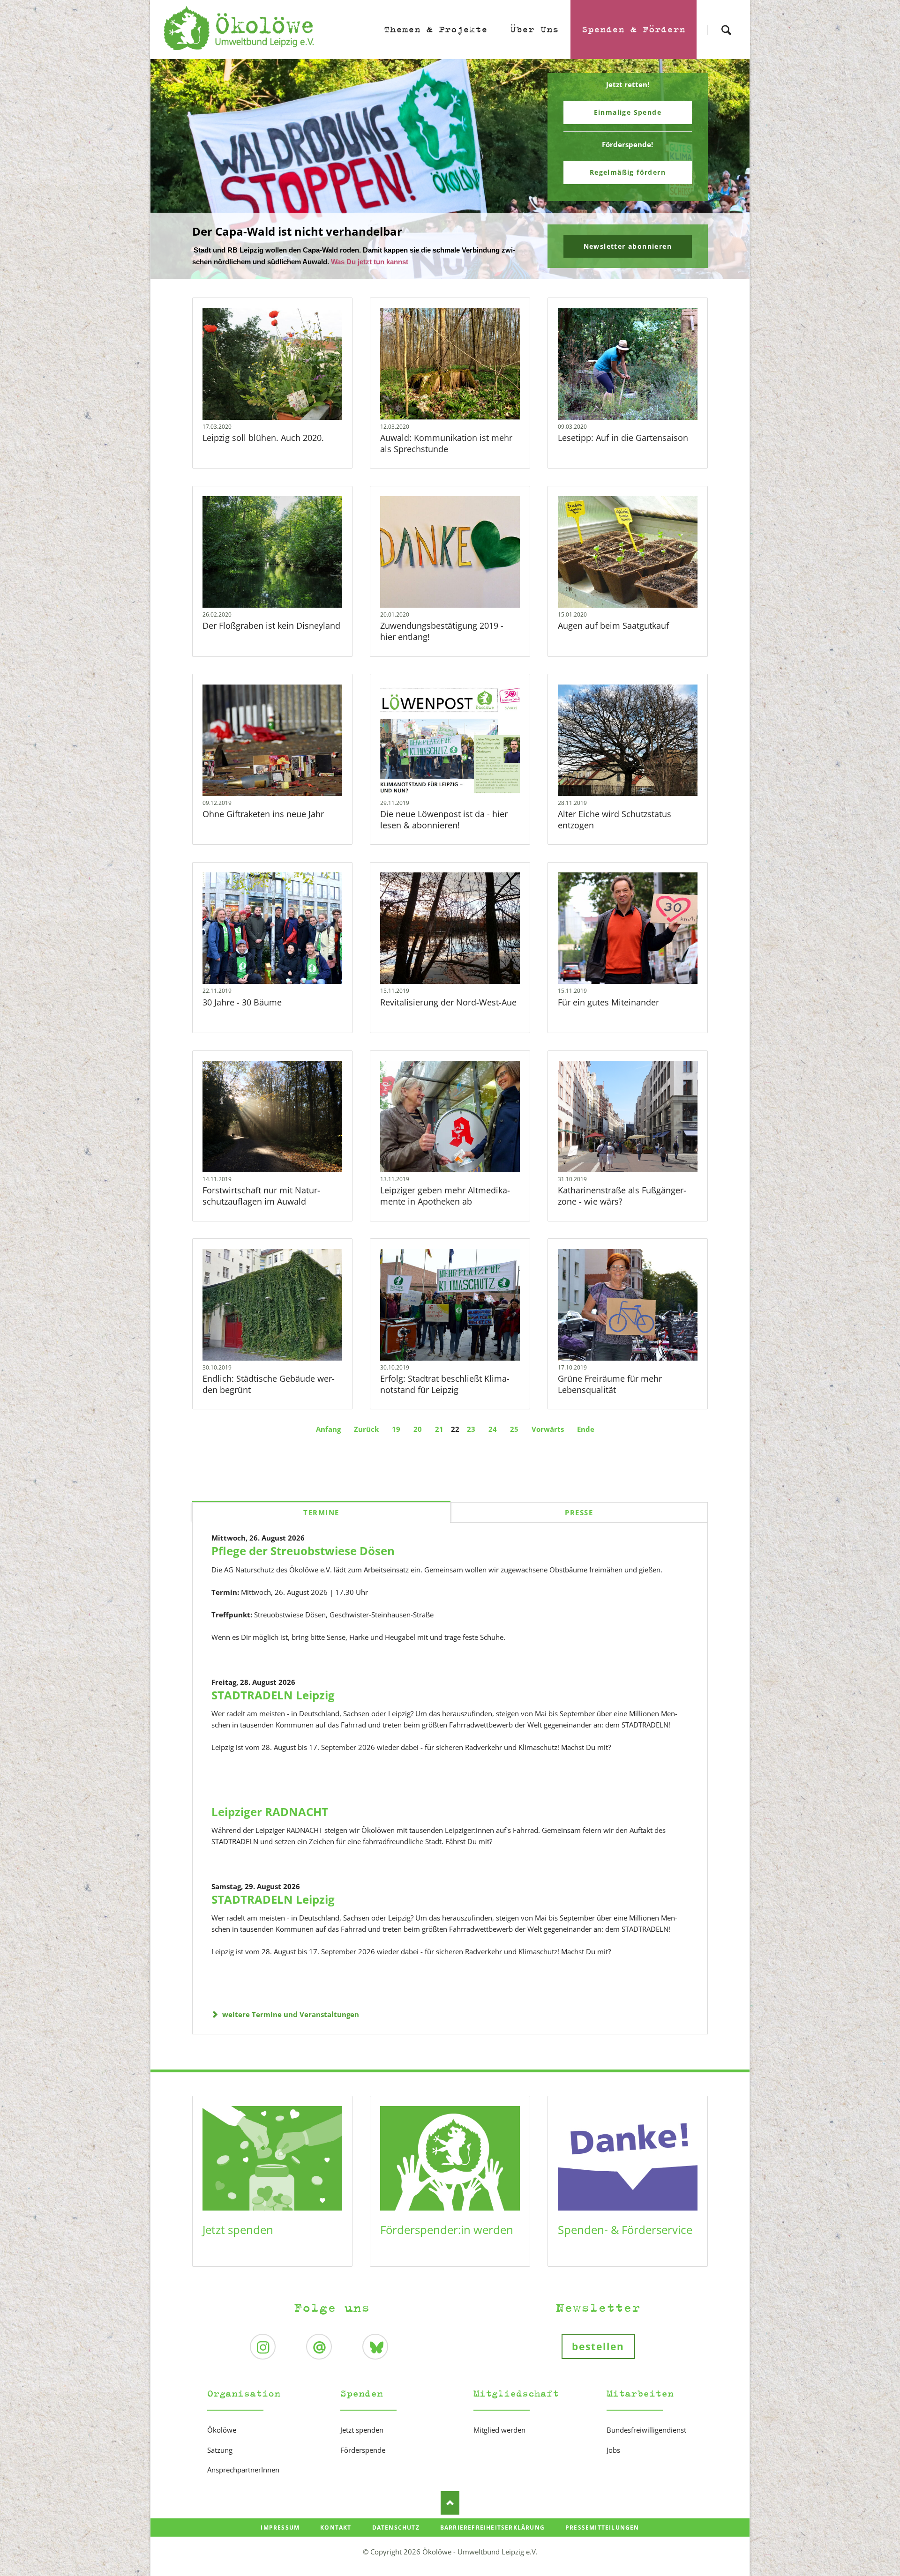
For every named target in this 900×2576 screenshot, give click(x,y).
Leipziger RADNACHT (270, 1812)
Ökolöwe (222, 2430)
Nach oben (450, 2503)
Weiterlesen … (284, 389)
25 (514, 1429)
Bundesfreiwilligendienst (646, 2430)
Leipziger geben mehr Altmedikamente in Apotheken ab (445, 1196)
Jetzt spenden (238, 2230)
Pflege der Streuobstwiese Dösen (303, 1551)
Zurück (366, 1429)
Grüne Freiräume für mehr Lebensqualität (610, 1384)
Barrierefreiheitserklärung (492, 2528)
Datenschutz (396, 2528)
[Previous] (172, 169)
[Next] (728, 169)
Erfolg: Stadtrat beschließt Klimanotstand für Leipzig (445, 1384)
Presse (579, 1512)
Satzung (220, 2450)
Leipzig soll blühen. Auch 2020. (263, 438)
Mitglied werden (499, 2430)
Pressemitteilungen (602, 2528)
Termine (321, 1512)
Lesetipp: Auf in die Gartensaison (623, 438)
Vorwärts (548, 1429)
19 (396, 1429)
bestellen (598, 2346)
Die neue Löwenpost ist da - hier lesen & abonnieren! (444, 819)
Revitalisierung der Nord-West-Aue (448, 1002)
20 (418, 1429)
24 (493, 1429)
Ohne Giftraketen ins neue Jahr (263, 814)
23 (471, 1429)
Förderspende (363, 2450)
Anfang (328, 1429)
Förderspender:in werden (447, 2230)
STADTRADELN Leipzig (273, 1695)
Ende (586, 1429)
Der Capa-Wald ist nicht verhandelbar (446, 273)
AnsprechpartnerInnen (243, 2470)
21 (439, 1429)
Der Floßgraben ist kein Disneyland (271, 625)
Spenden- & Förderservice (625, 2230)
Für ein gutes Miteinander (608, 1002)
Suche (726, 22)
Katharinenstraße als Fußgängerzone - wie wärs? (622, 1196)
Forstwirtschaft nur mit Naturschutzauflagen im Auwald (261, 1196)
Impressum (280, 2528)
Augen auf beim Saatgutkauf (613, 625)
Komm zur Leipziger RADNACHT (454, 273)
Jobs (613, 2450)
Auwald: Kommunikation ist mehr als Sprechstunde (446, 443)
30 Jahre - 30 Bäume (242, 1002)
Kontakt (336, 2528)
